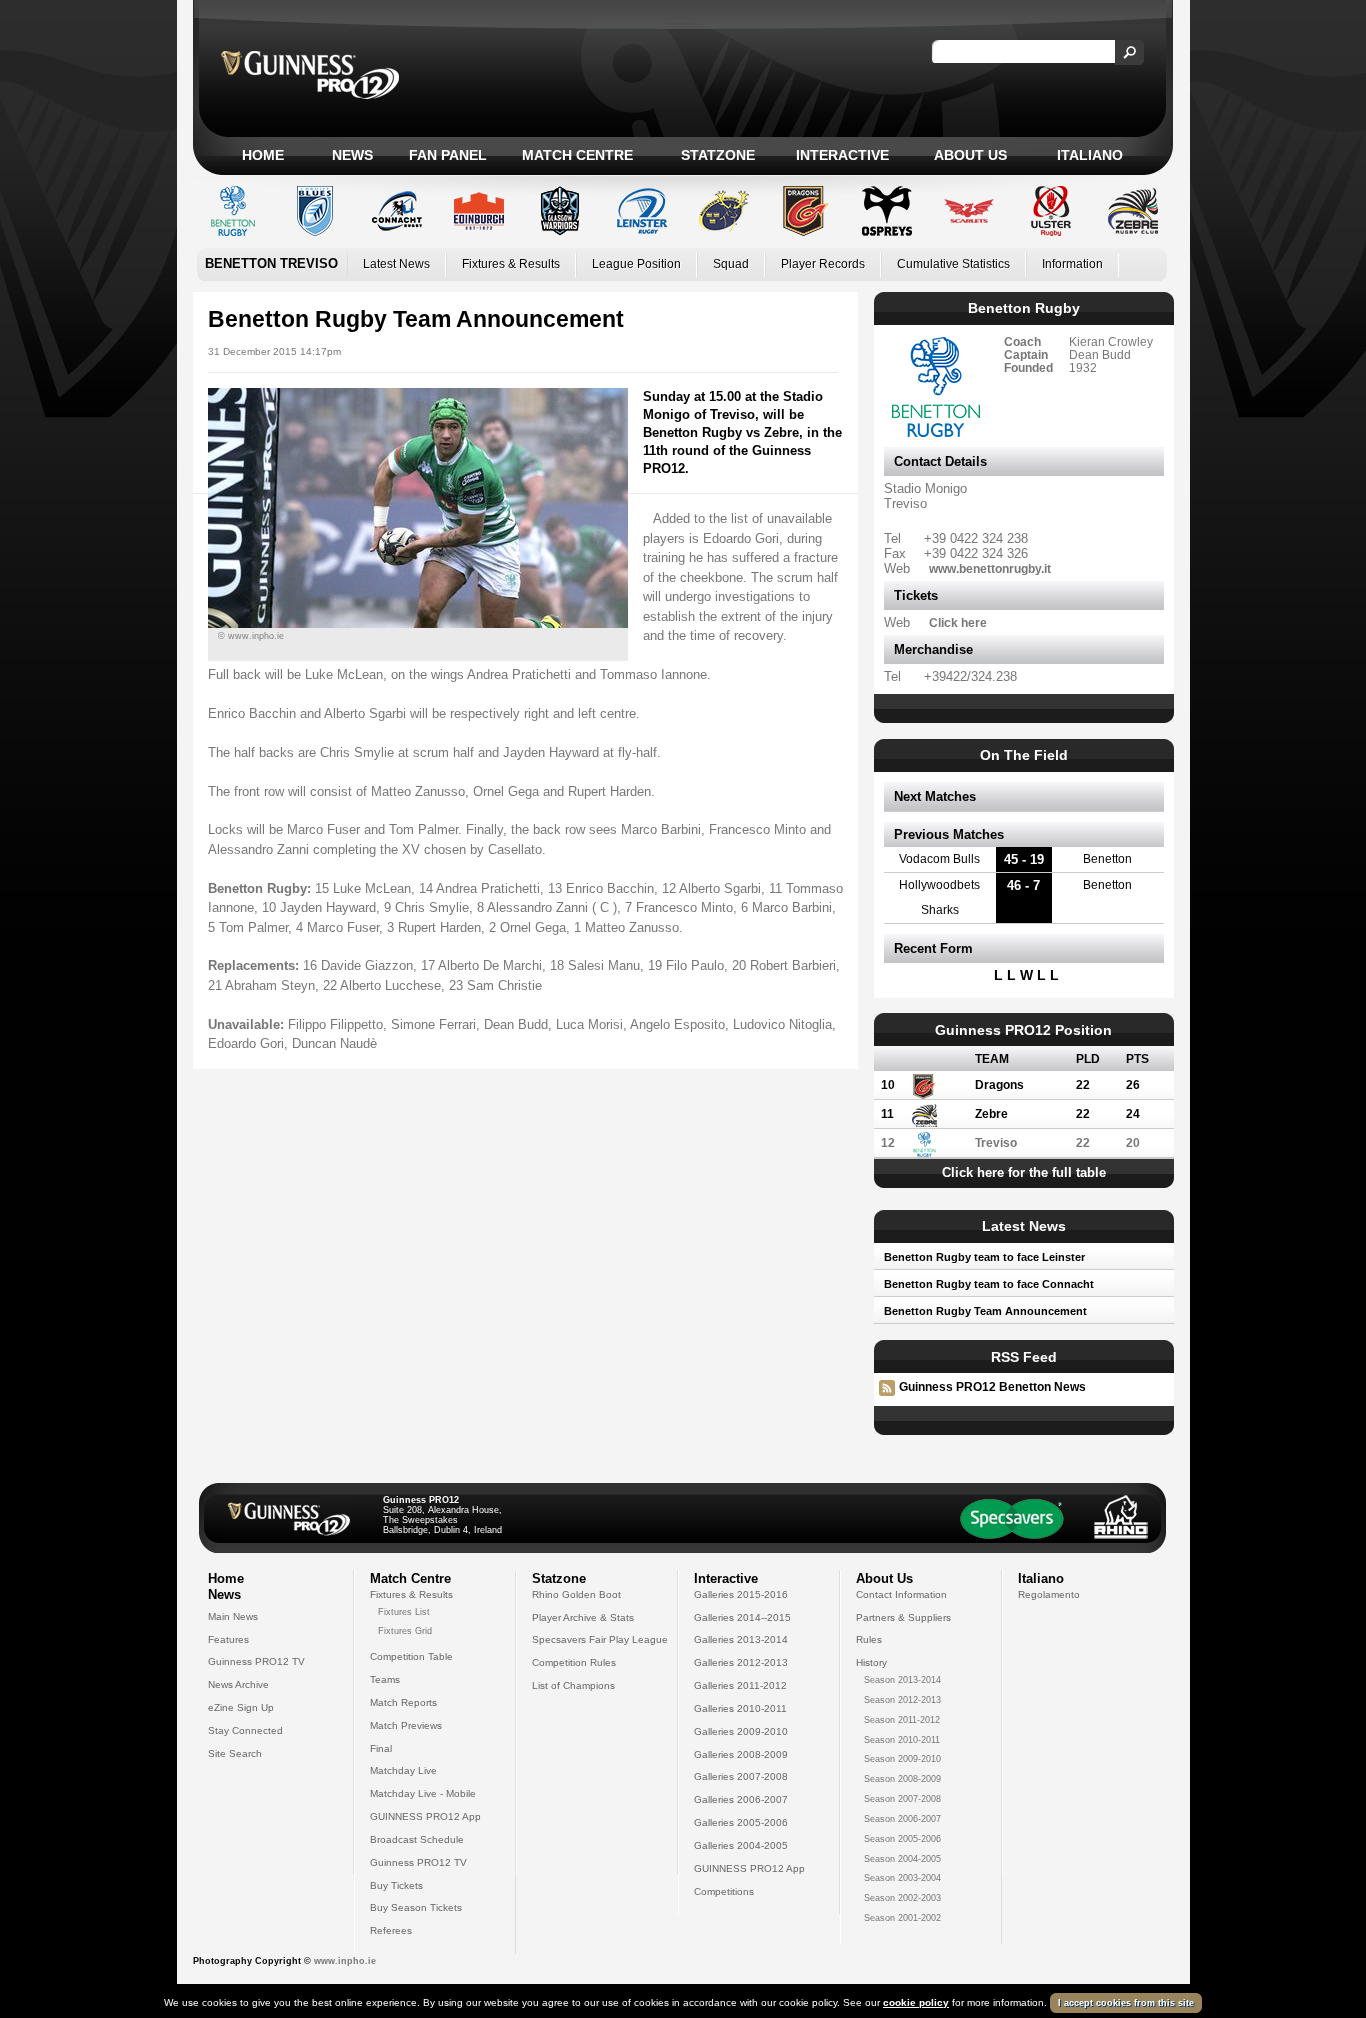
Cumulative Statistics (953, 264)
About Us (970, 155)
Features (228, 1639)
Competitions (724, 1891)
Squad (731, 264)
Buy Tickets (396, 1885)
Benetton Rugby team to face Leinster (984, 1257)
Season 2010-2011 (902, 1740)
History (871, 1662)
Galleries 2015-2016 (741, 1594)
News (352, 155)
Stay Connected (245, 1730)
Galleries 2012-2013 (741, 1662)
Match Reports (403, 1702)
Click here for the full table (1024, 1172)
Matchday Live (403, 1770)
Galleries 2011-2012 (740, 1685)
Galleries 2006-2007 (741, 1799)
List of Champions (573, 1685)
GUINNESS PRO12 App (425, 1816)
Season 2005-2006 (902, 1839)
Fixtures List (404, 1612)
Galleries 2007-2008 (741, 1776)
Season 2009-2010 (902, 1759)
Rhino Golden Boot (576, 1594)
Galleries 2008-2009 (741, 1754)
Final (381, 1748)
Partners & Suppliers (903, 1617)
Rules (869, 1639)
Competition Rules (574, 1662)
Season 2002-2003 (902, 1898)
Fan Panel (448, 155)
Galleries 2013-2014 (741, 1639)
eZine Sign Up (241, 1707)
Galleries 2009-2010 (741, 1731)
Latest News (396, 264)
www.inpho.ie (345, 1961)
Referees (391, 1930)
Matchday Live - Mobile (423, 1793)
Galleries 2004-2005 (741, 1845)
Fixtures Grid (405, 1631)
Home (263, 155)
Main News (233, 1616)
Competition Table (411, 1656)
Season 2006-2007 (902, 1819)
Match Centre (577, 155)
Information (1072, 264)
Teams (385, 1679)
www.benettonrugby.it (990, 568)
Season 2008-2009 (902, 1779)
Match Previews (406, 1725)
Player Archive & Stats (583, 1617)
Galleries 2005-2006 (741, 1822)
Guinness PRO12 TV (256, 1661)
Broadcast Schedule (417, 1839)
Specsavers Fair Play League (600, 1639)
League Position (636, 264)
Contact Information (901, 1594)
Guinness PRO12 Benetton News (992, 1387)
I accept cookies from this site (1126, 2003)
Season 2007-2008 (902, 1799)
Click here (958, 622)
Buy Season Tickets (416, 1907)
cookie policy (916, 2002)
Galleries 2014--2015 (742, 1617)
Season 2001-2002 (902, 1918)
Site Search (235, 1753)
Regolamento (1049, 1594)
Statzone (718, 155)
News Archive (238, 1684)
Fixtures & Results (511, 264)
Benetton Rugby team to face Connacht (989, 1284)
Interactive (842, 155)
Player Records (823, 264)
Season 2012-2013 (902, 1700)
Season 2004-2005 (902, 1859)
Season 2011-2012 (902, 1720)
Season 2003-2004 (902, 1878)
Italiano (1090, 155)
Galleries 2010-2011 (740, 1708)
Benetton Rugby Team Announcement (985, 1311)
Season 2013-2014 (902, 1680)
